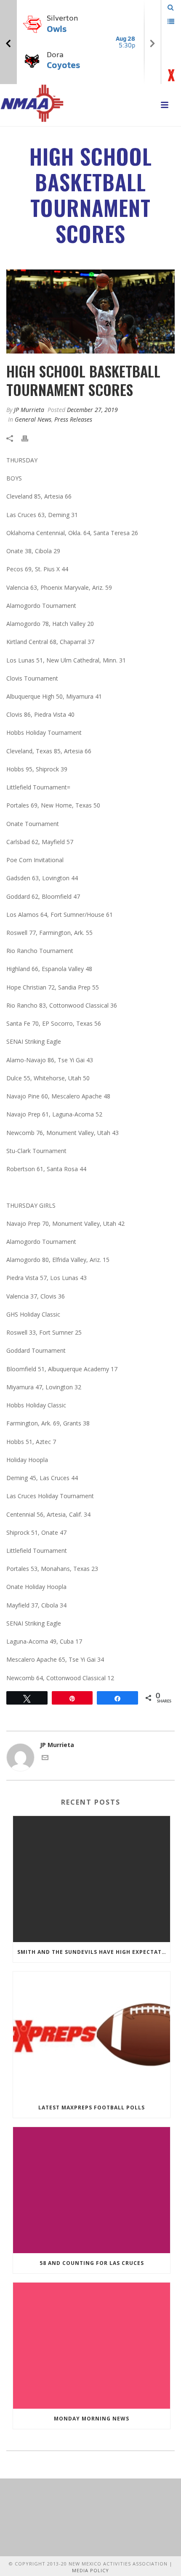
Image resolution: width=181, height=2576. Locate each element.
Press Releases (73, 419)
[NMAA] (32, 103)
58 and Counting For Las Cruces (92, 2263)
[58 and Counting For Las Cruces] (92, 2190)
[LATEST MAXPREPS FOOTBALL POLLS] (92, 2035)
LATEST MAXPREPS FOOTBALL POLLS (92, 2108)
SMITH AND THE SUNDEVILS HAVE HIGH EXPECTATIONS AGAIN (94, 1952)
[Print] (29, 438)
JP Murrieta (29, 410)
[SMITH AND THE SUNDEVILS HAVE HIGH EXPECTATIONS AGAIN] (92, 1879)
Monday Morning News (92, 2419)
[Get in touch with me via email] (45, 1759)
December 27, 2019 (92, 410)
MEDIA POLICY (90, 2570)
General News (33, 419)
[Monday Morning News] (92, 2346)
